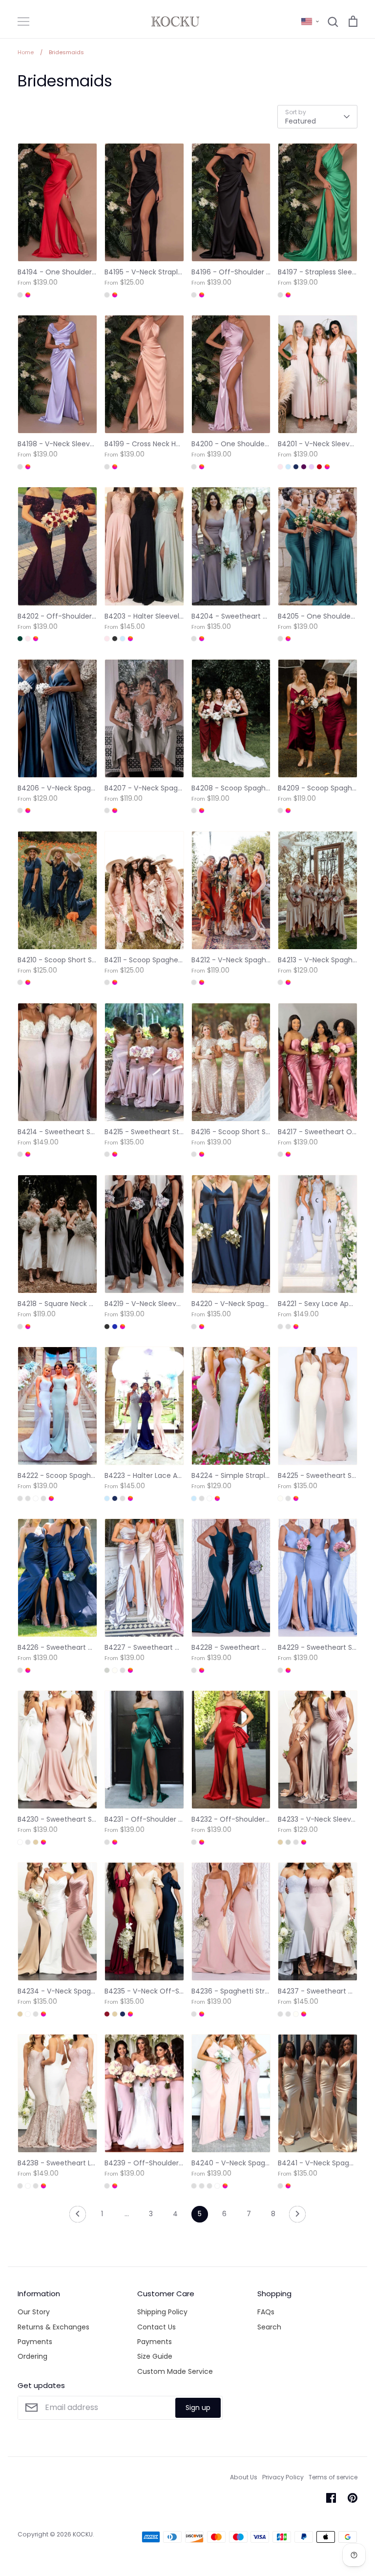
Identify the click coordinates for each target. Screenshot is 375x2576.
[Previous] (78, 2217)
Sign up (198, 2408)
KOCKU (83, 2534)
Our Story (34, 2312)
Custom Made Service (175, 2371)
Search (269, 2327)
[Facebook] (331, 2498)
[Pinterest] (353, 2498)
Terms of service (333, 2477)
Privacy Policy (283, 2477)
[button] (310, 21)
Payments (35, 2342)
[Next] (297, 2217)
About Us (244, 2477)
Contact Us (156, 2327)
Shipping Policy (162, 2312)
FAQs (266, 2312)
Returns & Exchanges (53, 2327)
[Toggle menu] (23, 21)
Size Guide (155, 2356)
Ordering (32, 2356)
